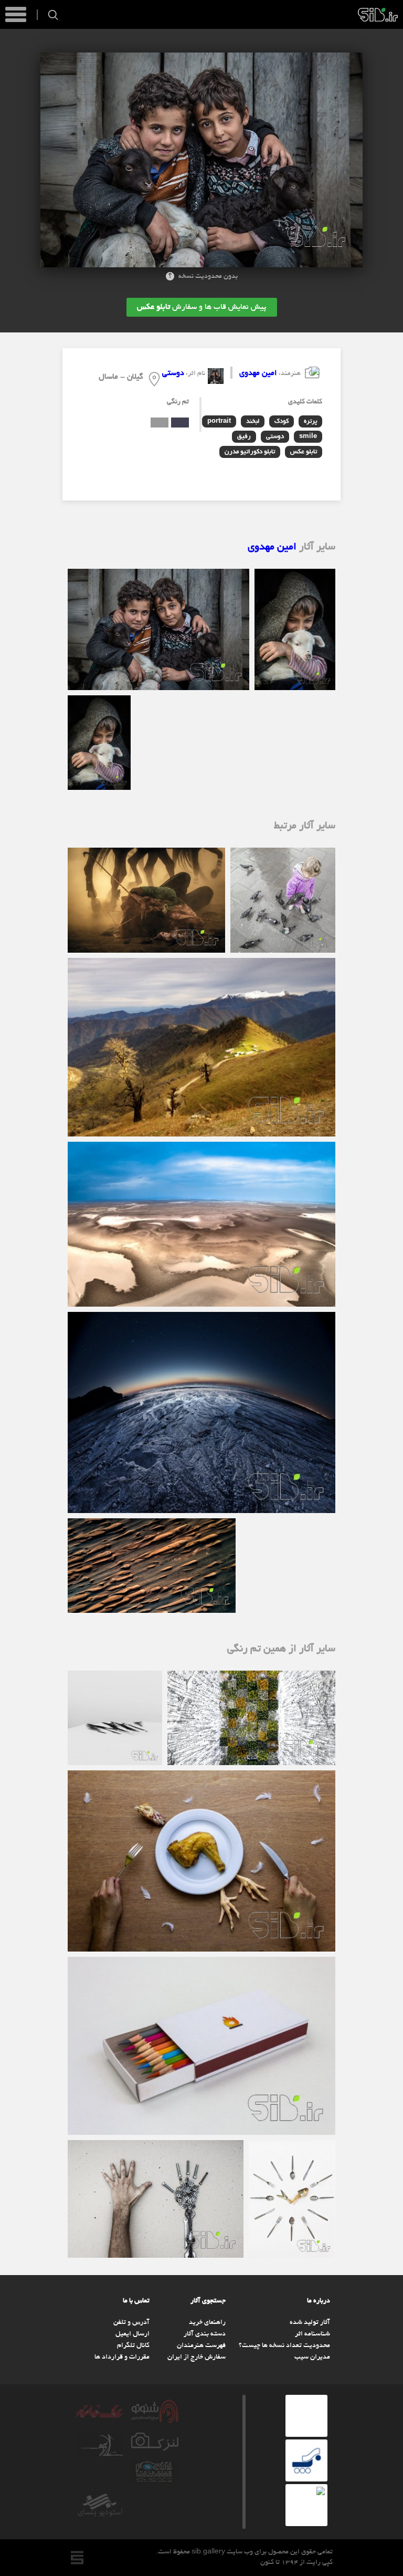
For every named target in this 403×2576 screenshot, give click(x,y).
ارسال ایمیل (132, 2334)
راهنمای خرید (207, 2323)
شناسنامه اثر (312, 2334)
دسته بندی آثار (205, 2334)
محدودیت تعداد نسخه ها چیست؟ (284, 2346)
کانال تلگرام (133, 2346)
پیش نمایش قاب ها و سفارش (202, 307)
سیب (378, 15)
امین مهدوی (258, 373)
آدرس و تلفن (131, 2323)
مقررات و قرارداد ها (122, 2358)
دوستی (173, 373)
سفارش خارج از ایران (197, 2358)
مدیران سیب (312, 2358)
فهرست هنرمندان (201, 2346)
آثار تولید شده (310, 2323)
